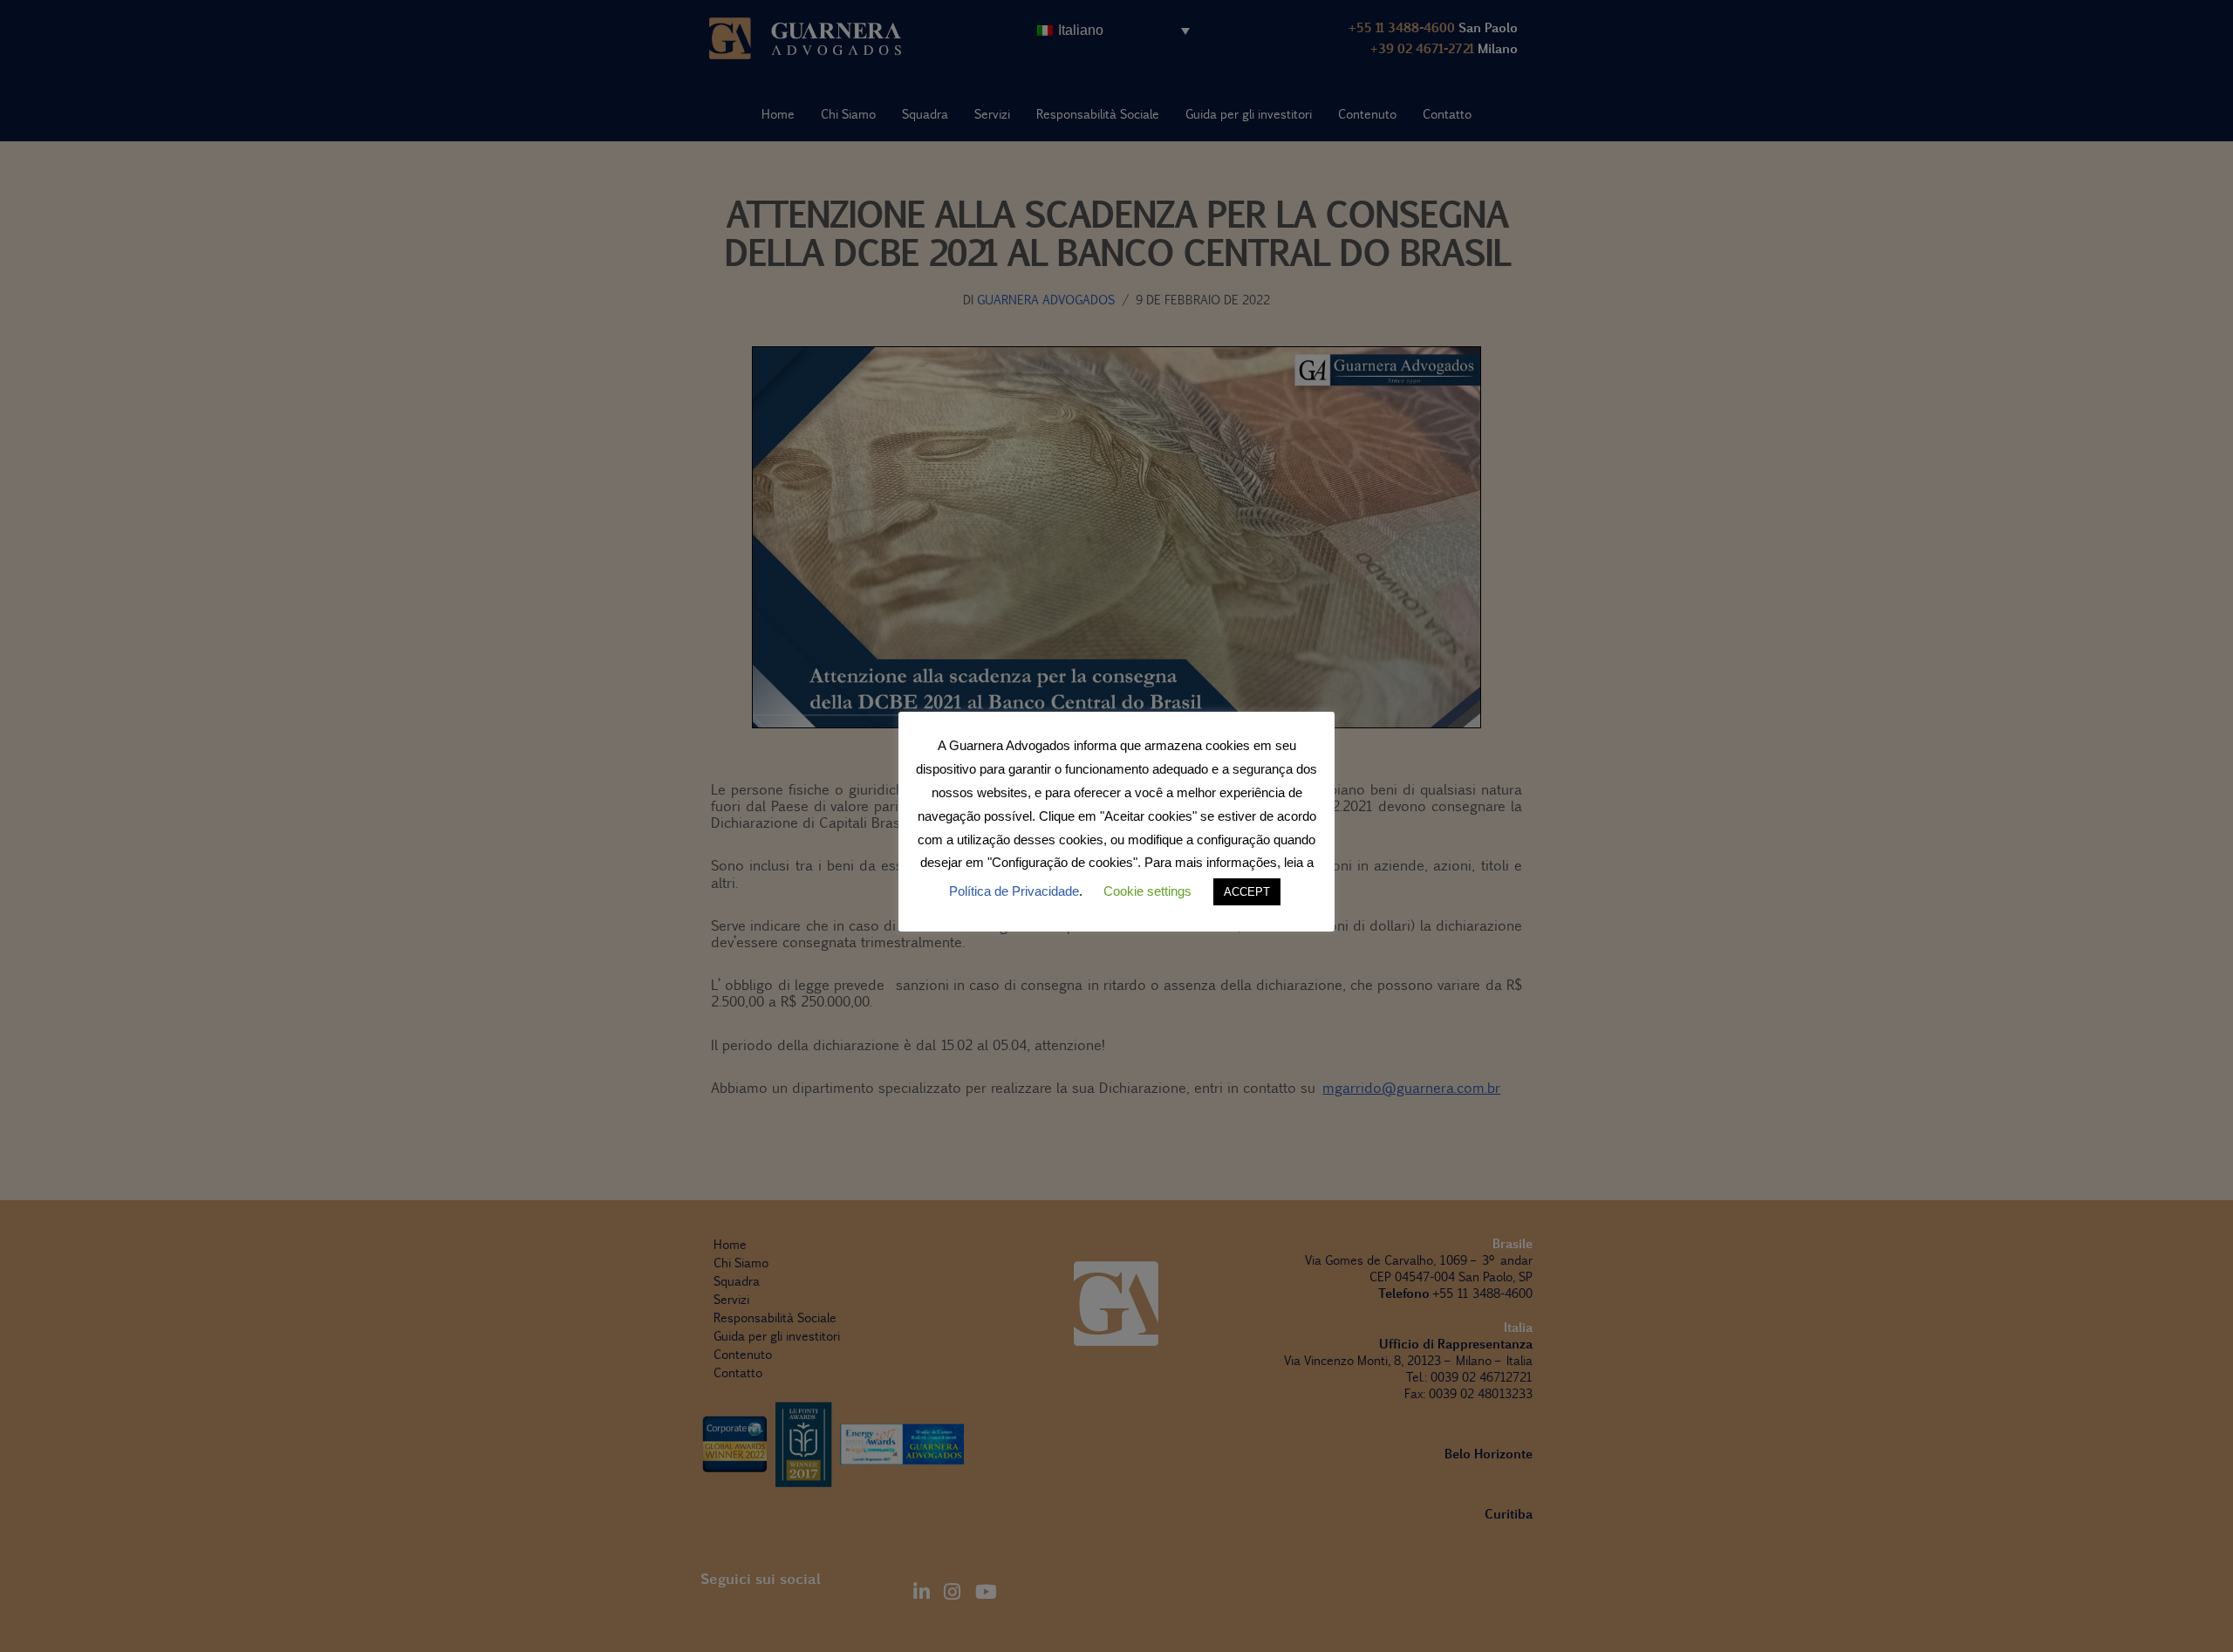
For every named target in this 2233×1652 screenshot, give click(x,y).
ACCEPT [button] (1247, 892)
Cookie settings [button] (1147, 891)
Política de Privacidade (1014, 891)
